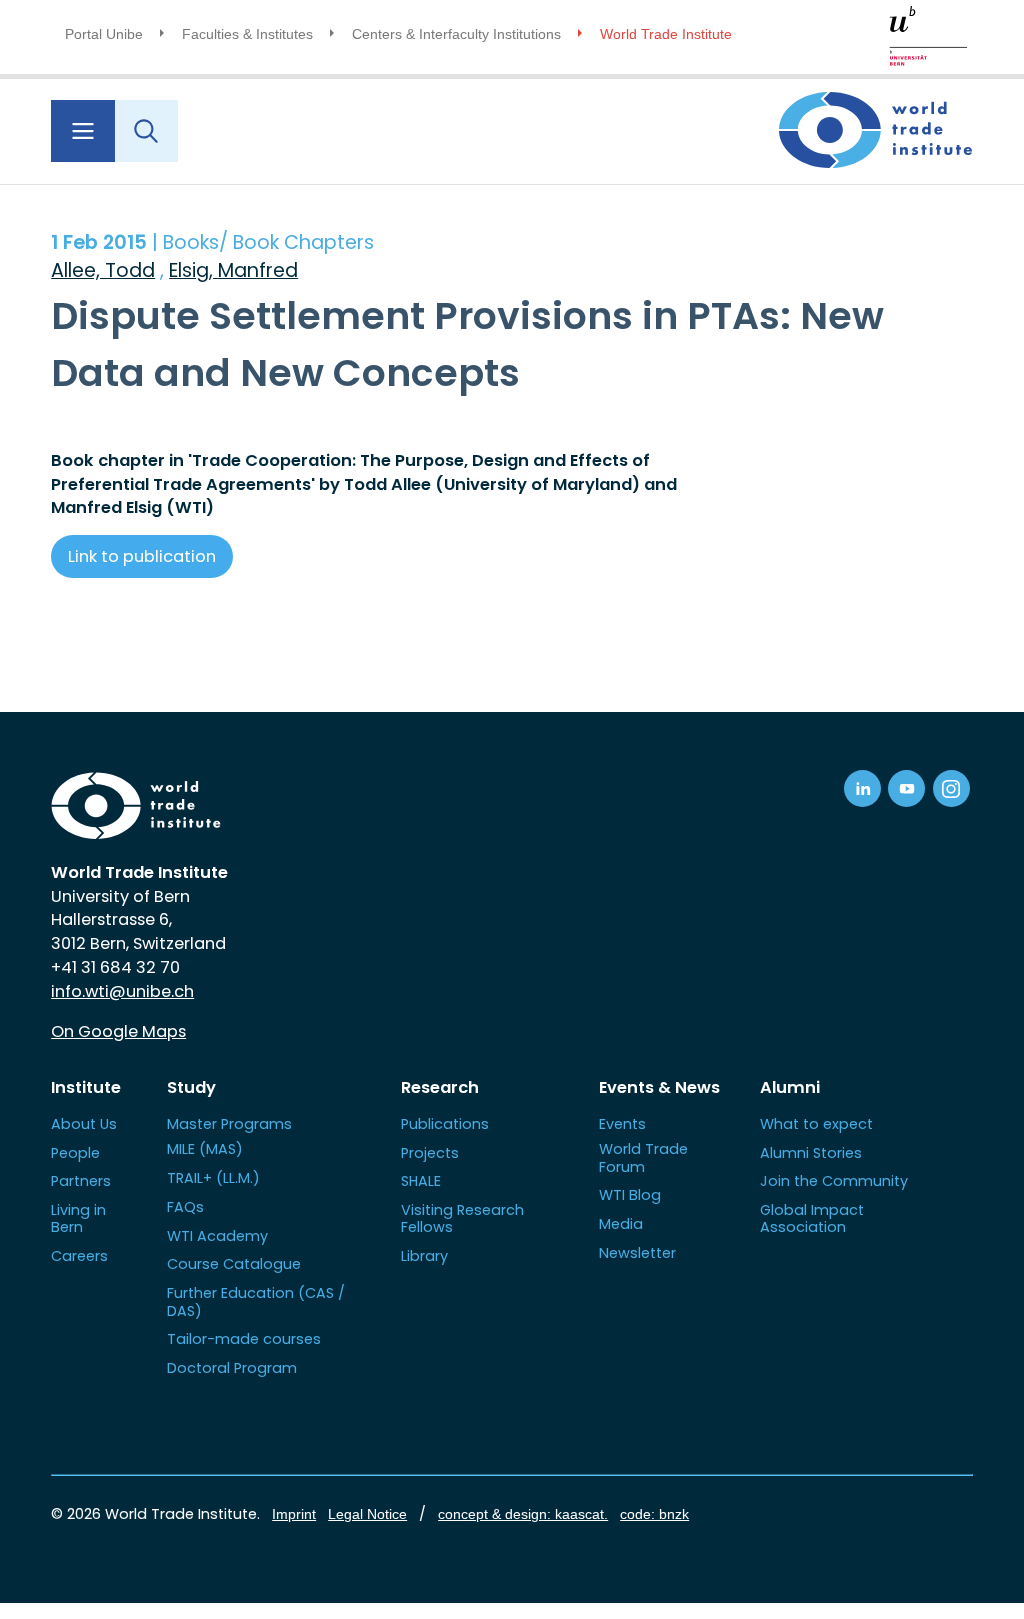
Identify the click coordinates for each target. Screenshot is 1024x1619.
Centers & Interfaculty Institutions (456, 34)
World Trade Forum (643, 1157)
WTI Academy (217, 1236)
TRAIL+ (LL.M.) (213, 1178)
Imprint (294, 1514)
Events (622, 1124)
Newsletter (637, 1253)
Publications (445, 1124)
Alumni (790, 1087)
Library (424, 1256)
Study (191, 1087)
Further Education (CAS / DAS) (256, 1301)
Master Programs (229, 1124)
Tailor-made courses (244, 1339)
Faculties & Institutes (247, 34)
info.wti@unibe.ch (122, 991)
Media (621, 1224)
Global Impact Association (812, 1218)
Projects (430, 1153)
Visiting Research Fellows (462, 1218)
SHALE (421, 1181)
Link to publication (142, 556)
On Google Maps (118, 1031)
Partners (81, 1181)
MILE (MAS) (205, 1149)
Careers (79, 1256)
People (75, 1153)
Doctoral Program (232, 1368)
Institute (86, 1087)
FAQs (185, 1207)
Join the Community (834, 1181)
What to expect (816, 1124)
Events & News (659, 1087)
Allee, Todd (103, 270)
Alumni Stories (811, 1153)
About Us (84, 1124)
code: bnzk (654, 1514)
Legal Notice (367, 1514)
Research (440, 1087)
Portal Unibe (104, 34)
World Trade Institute (666, 34)
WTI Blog (630, 1195)
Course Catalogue (234, 1264)
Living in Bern (78, 1218)
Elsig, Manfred (233, 270)
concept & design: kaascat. (523, 1514)
